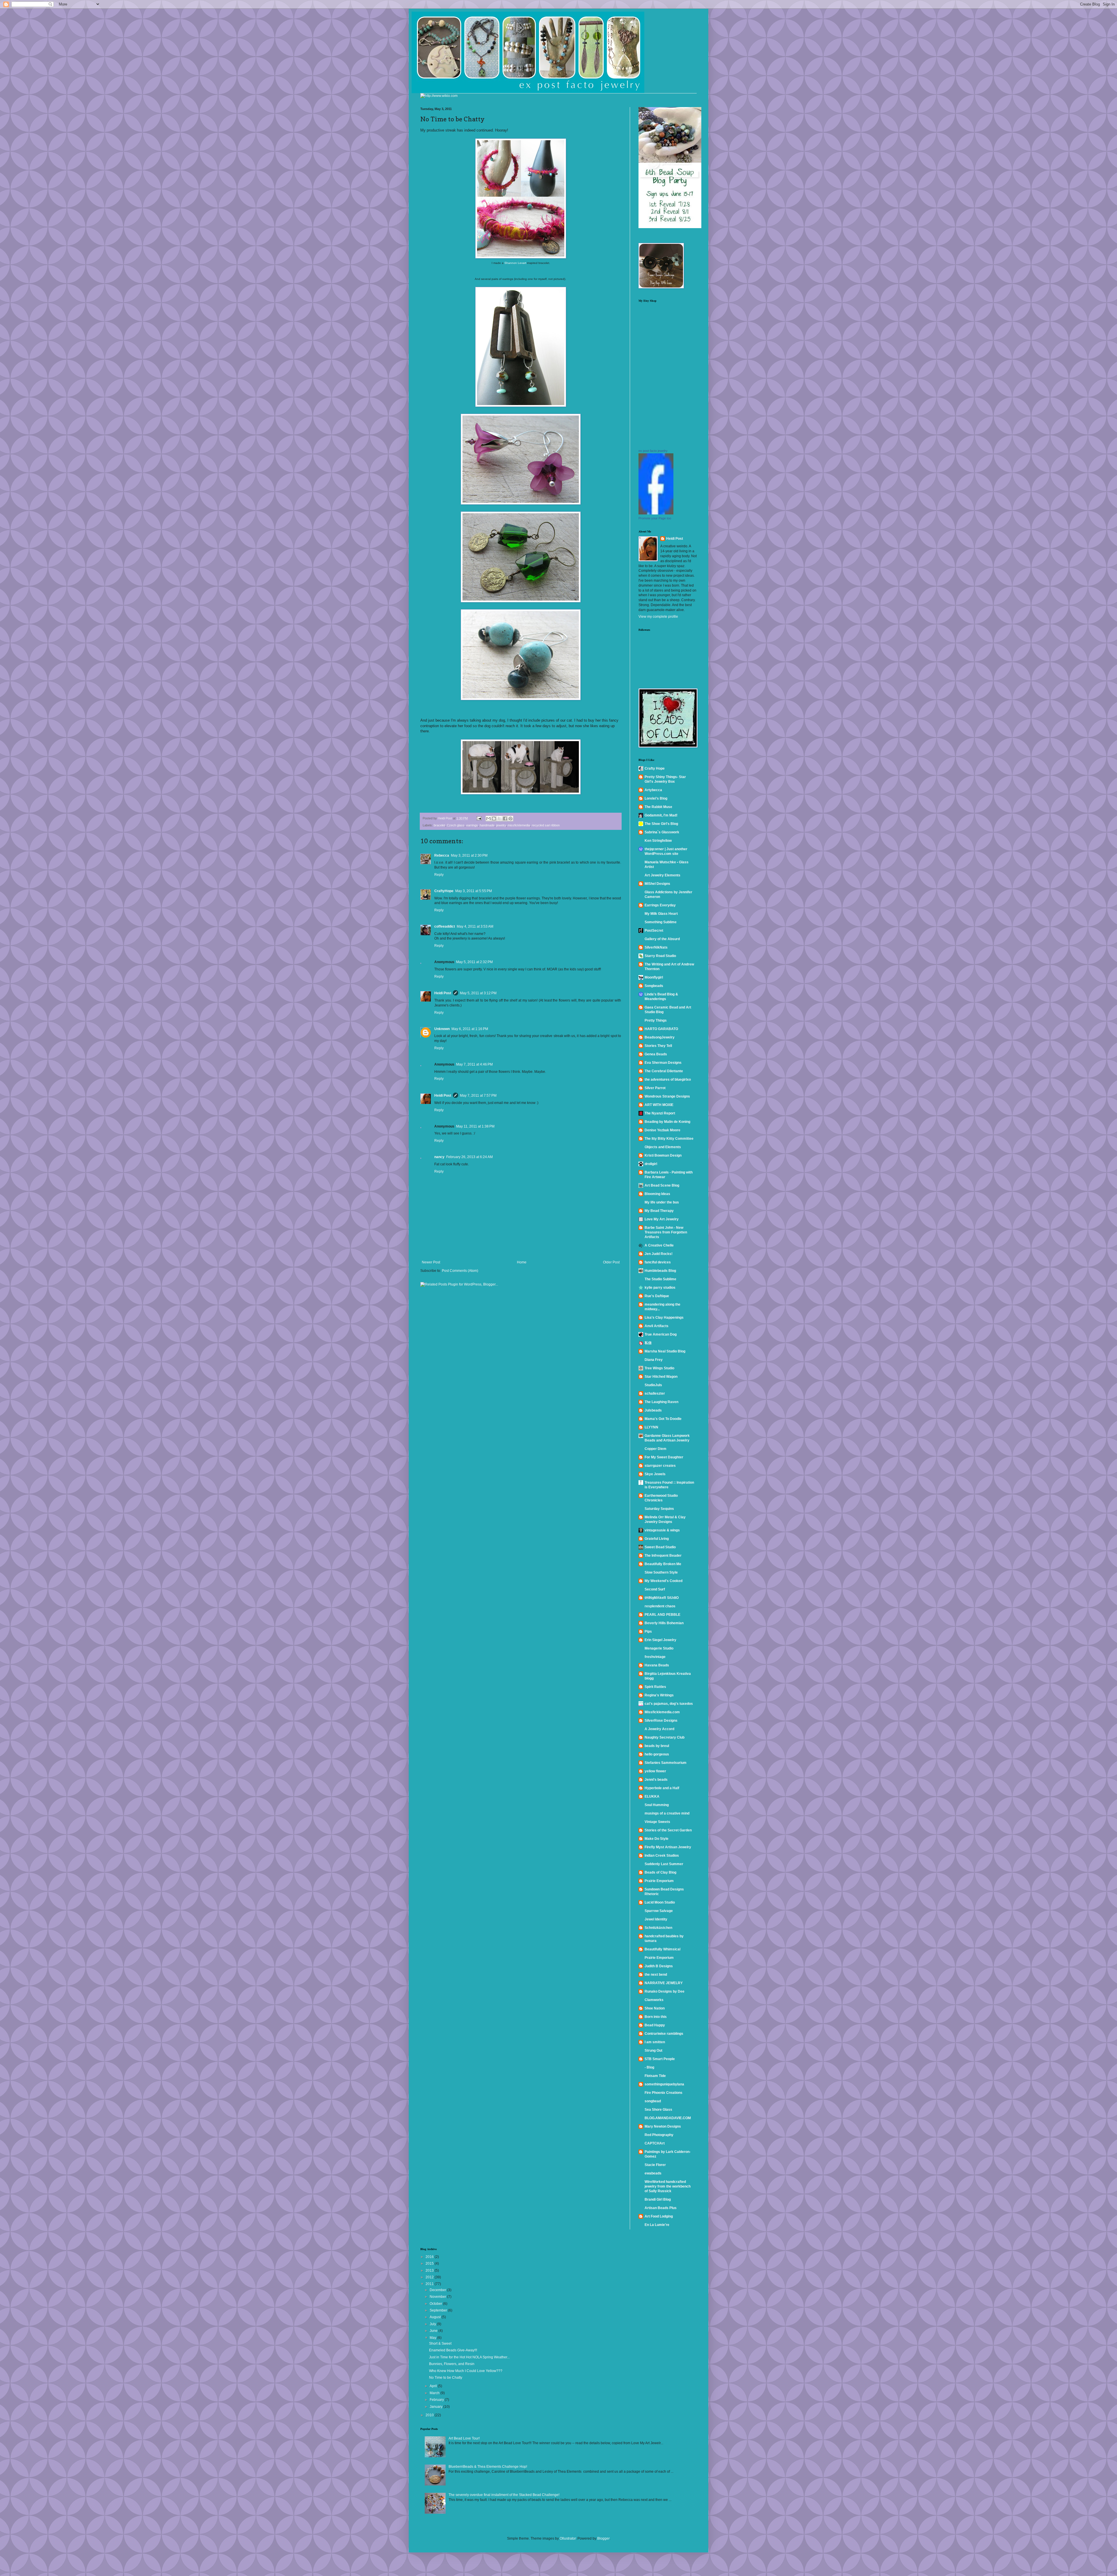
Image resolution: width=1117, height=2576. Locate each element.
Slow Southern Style (661, 1572)
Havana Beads (657, 1665)
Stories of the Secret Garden (668, 1830)
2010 (430, 2415)
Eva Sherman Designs (663, 1063)
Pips (648, 1631)
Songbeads (654, 986)
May (433, 2338)
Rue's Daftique (657, 1296)
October (436, 2304)
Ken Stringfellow (658, 841)
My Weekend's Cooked (664, 1581)
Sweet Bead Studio (660, 1547)
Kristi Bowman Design (663, 1155)
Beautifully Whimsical (662, 1949)
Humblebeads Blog (660, 1271)
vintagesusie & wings (662, 1530)
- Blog (649, 2067)
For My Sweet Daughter (664, 1457)
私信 (648, 1343)
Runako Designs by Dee (665, 1991)
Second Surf (655, 1589)
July (433, 2324)
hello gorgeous (657, 1754)
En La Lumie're (657, 2225)
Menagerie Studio (659, 1648)
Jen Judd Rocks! (659, 1254)
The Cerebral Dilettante (664, 1071)
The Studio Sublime (660, 1279)
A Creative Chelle (659, 1245)
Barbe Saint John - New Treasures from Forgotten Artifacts (666, 1232)
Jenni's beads (656, 1780)
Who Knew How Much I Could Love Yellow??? (466, 2371)
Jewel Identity (656, 1919)
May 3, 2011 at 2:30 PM (469, 855)
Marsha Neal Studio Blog (665, 1351)
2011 (430, 2284)
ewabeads (653, 2173)
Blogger (603, 2538)
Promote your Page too (655, 518)
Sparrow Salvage (659, 1911)
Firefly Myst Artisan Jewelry (668, 1847)
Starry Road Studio (660, 956)
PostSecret (654, 931)
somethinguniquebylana (664, 2084)
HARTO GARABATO (661, 1029)
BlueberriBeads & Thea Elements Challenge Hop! (488, 2467)
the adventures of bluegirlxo (668, 1080)
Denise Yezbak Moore (662, 1130)
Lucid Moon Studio (660, 1902)
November (438, 2297)
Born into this (656, 2017)
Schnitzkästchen (658, 1928)
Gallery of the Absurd (662, 939)
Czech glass (456, 825)
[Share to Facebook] (505, 819)
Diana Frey (654, 1360)
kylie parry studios (660, 1288)
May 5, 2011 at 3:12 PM (478, 993)
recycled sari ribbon (546, 825)
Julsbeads (653, 1410)
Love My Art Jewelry (662, 1219)
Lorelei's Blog (656, 798)
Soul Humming (657, 1805)
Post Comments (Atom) (460, 1271)
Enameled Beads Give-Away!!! (453, 2350)
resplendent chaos (660, 1606)
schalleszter (655, 1393)
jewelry (501, 825)
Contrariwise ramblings (664, 2034)
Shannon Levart (515, 263)
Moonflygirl (654, 977)
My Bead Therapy (659, 1211)
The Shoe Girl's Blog (661, 824)
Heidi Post (443, 993)
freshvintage (655, 1657)
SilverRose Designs (661, 1721)
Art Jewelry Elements (662, 875)
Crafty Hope (655, 768)
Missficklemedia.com (662, 1712)
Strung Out (653, 2050)
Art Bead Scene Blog (662, 1185)
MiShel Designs (657, 884)
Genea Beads (656, 1054)
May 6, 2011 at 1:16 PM (470, 1029)
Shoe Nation (655, 2008)
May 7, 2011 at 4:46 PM (474, 1064)
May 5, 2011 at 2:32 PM (474, 962)
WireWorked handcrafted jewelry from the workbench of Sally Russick (668, 2186)
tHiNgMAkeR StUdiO (662, 1598)
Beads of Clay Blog (660, 1872)
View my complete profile (658, 617)
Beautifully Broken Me (663, 1564)
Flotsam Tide (655, 2076)
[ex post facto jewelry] (656, 513)
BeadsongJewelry (660, 1037)
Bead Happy (655, 2025)
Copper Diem (656, 1449)
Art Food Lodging (659, 2216)
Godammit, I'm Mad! (661, 815)
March (435, 2393)
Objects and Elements (663, 1147)
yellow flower (655, 1771)
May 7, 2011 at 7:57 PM (478, 1096)
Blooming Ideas (657, 1194)
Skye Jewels (655, 1474)
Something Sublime (661, 922)
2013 (430, 2270)
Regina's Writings (659, 1695)
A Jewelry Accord (659, 1729)
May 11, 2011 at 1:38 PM (475, 1126)
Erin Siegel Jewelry (660, 1640)
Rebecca (442, 855)
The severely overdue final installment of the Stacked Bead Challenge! (504, 2495)
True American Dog (661, 1334)
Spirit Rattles (655, 1687)
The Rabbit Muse (658, 807)
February (437, 2400)
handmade (487, 825)
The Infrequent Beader (663, 1556)
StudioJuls (653, 1385)
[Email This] (488, 819)
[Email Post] (479, 818)
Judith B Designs (659, 1966)
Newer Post (431, 1262)
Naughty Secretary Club (665, 1737)
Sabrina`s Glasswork (662, 832)
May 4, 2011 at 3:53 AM (475, 926)
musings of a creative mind (667, 1813)
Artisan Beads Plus (661, 2208)
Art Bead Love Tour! (464, 2438)
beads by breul (657, 1746)
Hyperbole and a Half (662, 1788)
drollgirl (651, 1164)
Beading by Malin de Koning (667, 1122)
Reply (439, 875)
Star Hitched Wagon (661, 1377)
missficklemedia (519, 825)
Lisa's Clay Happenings (664, 1318)
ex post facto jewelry (653, 451)
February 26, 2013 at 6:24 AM (469, 1157)
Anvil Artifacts (657, 1326)
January (436, 2407)
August (436, 2317)
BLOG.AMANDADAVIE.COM (668, 2118)
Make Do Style (657, 1839)
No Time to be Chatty (446, 2378)
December (438, 2290)
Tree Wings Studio (659, 1368)
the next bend (656, 1975)
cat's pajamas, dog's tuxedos (669, 1704)
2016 (430, 2257)
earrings (472, 825)
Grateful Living (657, 1539)
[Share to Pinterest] (511, 819)
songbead (653, 2101)
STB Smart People (660, 2059)
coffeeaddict (445, 926)
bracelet (439, 825)
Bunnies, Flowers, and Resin (452, 2364)
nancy (439, 1157)
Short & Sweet (440, 2344)
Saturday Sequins (659, 1509)
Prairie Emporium (659, 1881)
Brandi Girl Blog (658, 2199)
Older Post (611, 1262)
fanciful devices (658, 1262)
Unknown (442, 1029)
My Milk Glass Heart (661, 914)
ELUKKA (652, 1796)
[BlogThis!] (494, 819)
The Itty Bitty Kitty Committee (669, 1139)
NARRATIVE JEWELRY (664, 1983)
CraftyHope (444, 891)
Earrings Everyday (660, 905)
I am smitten (655, 2042)
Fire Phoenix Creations (664, 2093)
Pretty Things (656, 1020)
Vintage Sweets (657, 1822)
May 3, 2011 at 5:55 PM (474, 891)
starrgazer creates (660, 1466)
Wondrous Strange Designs (667, 1096)
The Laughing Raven (661, 1402)
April (434, 2386)
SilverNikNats (656, 947)
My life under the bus (662, 1202)
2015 (430, 2263)
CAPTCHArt (655, 2143)
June (434, 2331)
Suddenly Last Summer (664, 1864)
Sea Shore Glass (658, 2110)
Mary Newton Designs (663, 2126)
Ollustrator (568, 2538)
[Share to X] (499, 819)
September (439, 2310)
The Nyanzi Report (660, 1113)
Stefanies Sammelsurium (666, 1763)
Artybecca (653, 790)
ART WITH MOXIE (659, 1105)
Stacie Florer (655, 2165)
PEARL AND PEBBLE (662, 1615)
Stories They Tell (658, 1046)
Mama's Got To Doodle (663, 1419)
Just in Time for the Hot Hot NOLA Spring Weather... (469, 2357)
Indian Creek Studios (662, 1856)
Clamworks (654, 2000)
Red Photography (659, 2135)
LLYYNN (651, 1427)
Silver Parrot (655, 1088)
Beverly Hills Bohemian (664, 1623)
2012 (430, 2277)
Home (522, 1262)
